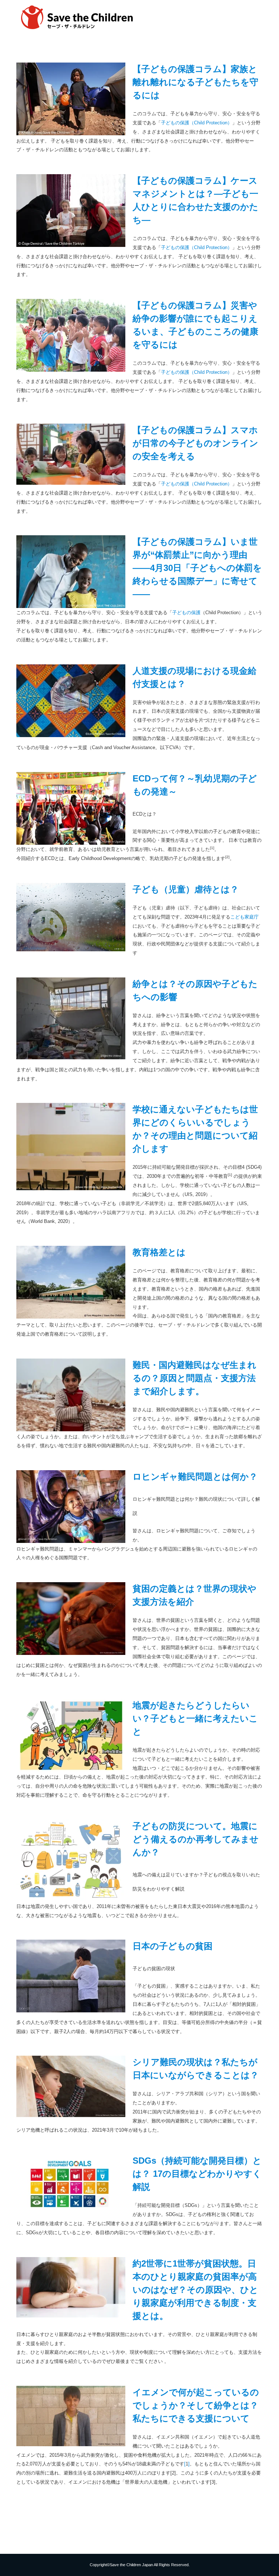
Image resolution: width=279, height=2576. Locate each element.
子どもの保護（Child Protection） (197, 123)
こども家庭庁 (244, 917)
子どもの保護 (186, 613)
